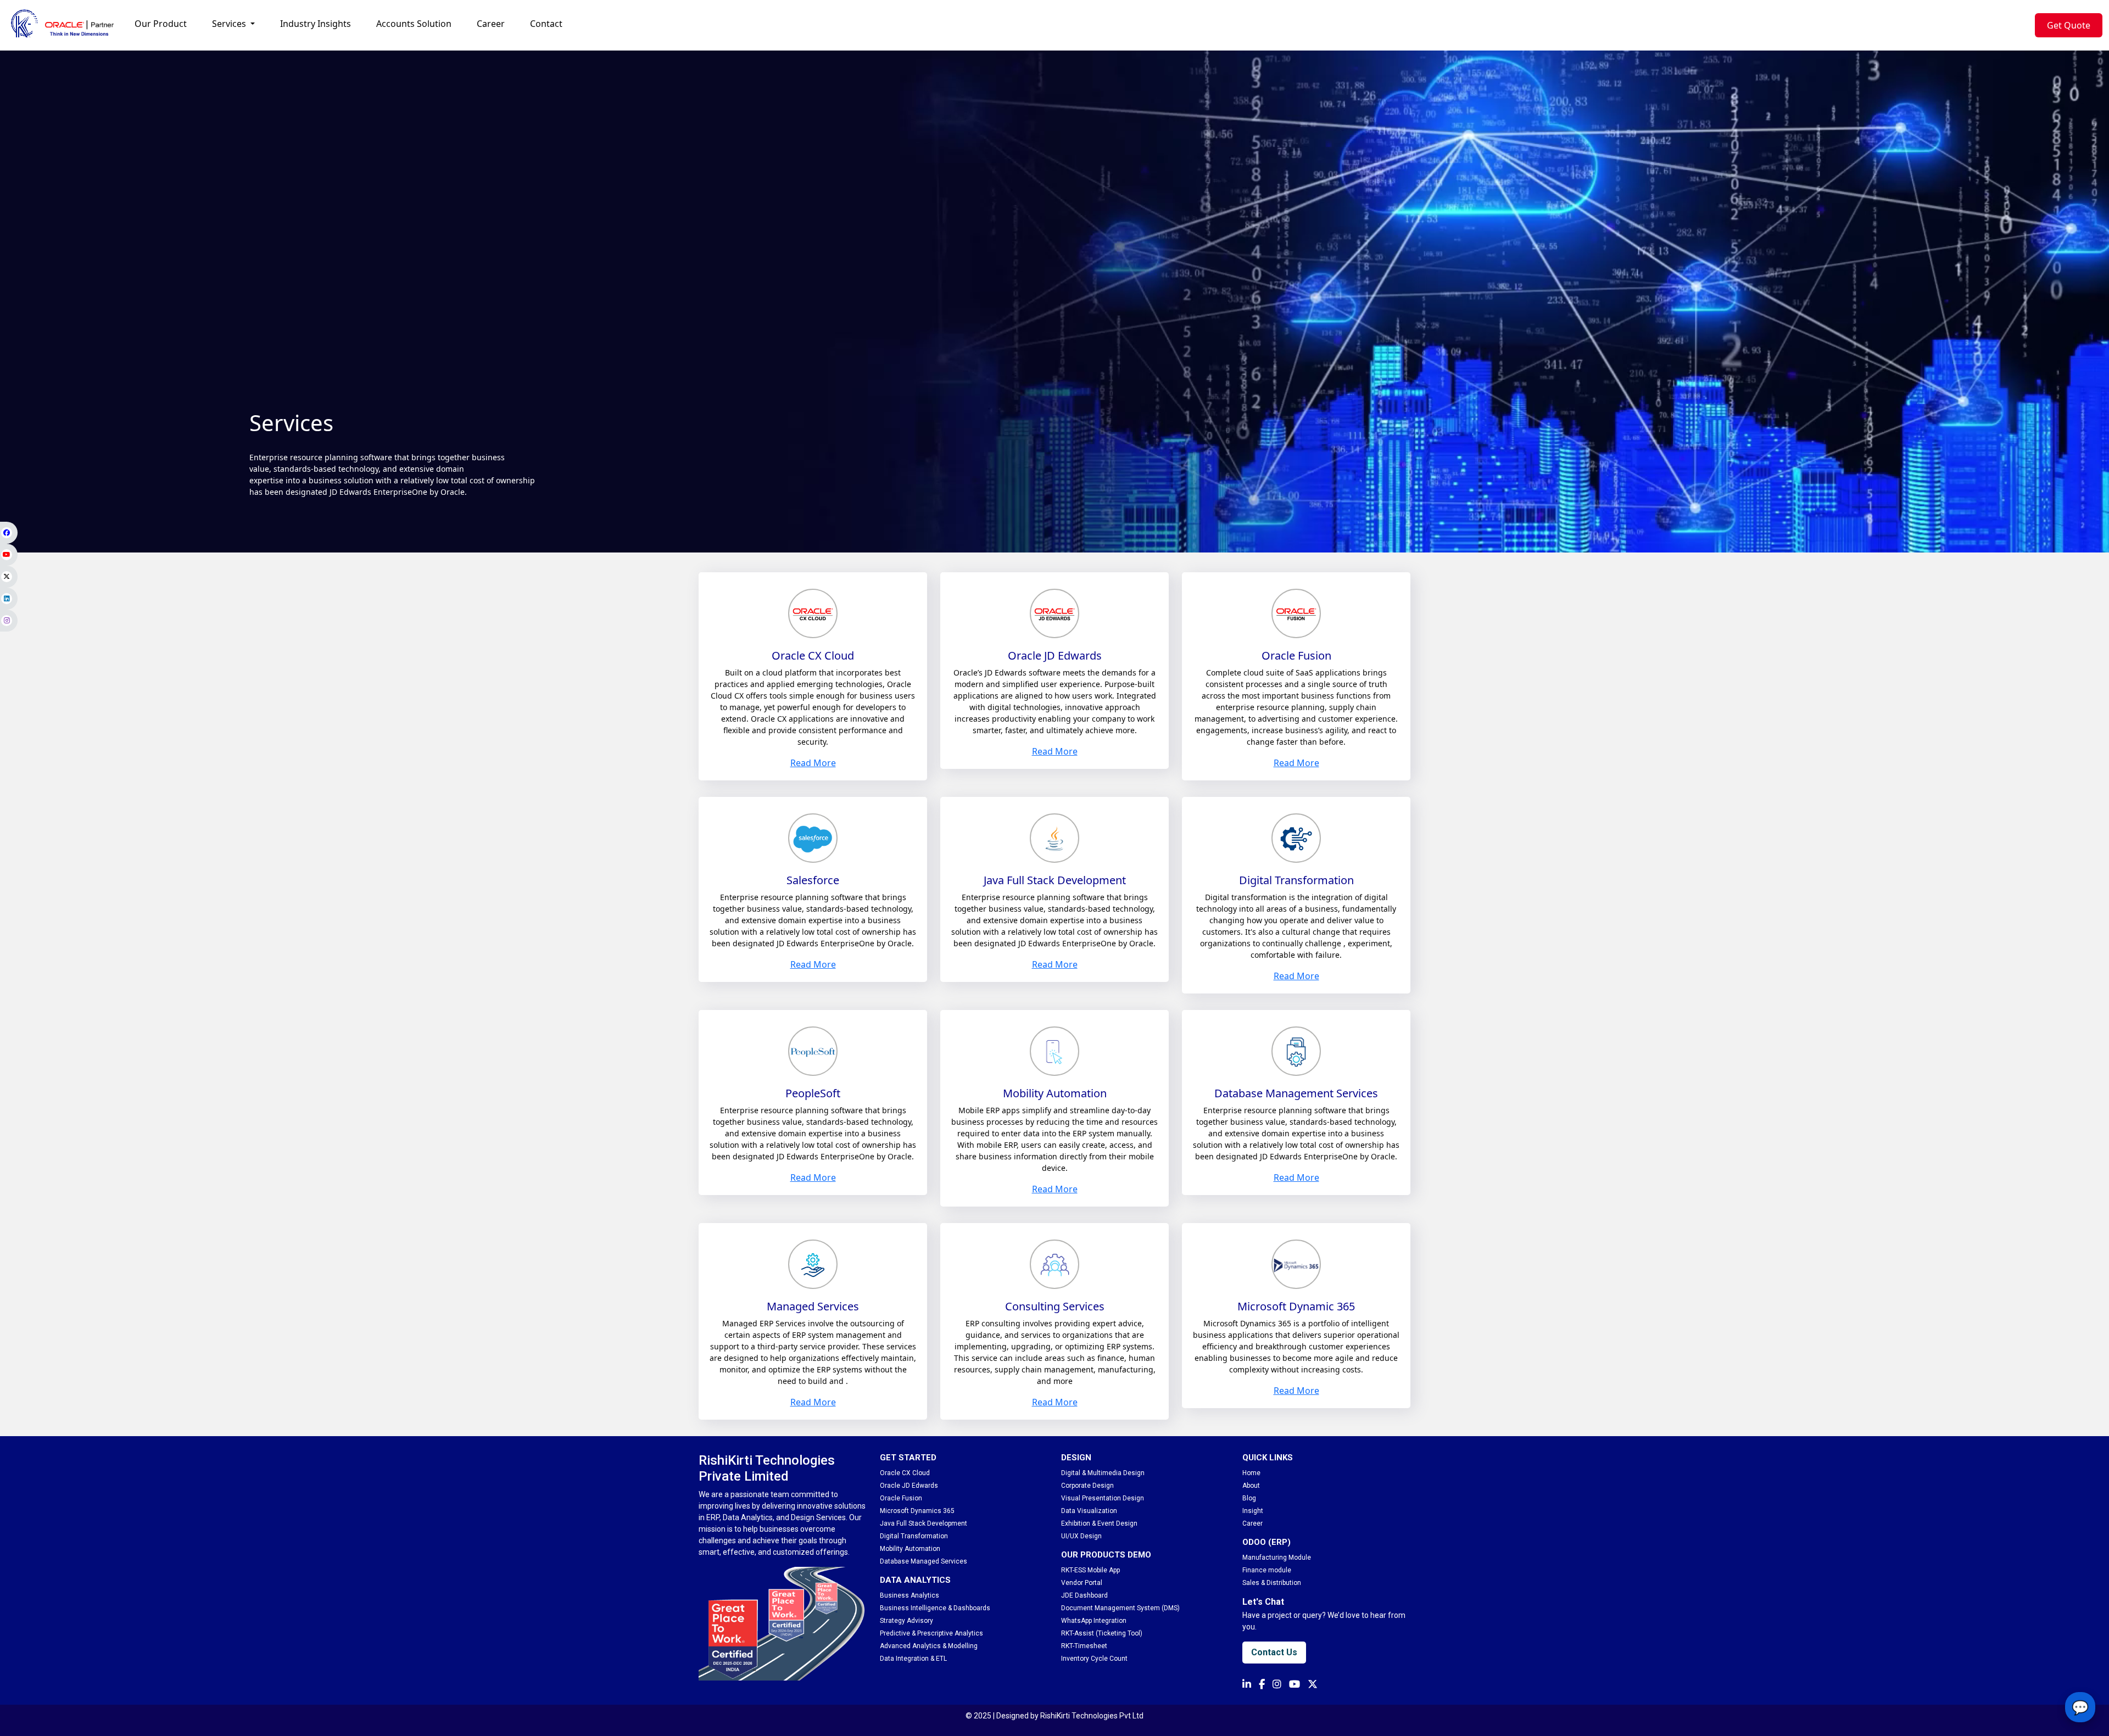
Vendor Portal (1082, 1583)
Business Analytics (910, 1595)
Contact (546, 24)
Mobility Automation (910, 1549)
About (1251, 1486)
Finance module (1267, 1570)
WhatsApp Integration (1094, 1621)
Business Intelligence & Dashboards (935, 1608)
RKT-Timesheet (1084, 1646)
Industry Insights (316, 24)
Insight (1253, 1511)
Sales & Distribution (1272, 1583)
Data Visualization (1089, 1511)
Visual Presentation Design (1103, 1498)
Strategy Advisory (906, 1621)
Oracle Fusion (901, 1498)
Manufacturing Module (1277, 1558)
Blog (1249, 1498)
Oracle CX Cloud (905, 1473)
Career (491, 24)
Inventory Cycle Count (1094, 1659)
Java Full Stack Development (924, 1523)
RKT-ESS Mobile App (1090, 1570)
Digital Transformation (914, 1536)
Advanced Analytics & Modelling (929, 1646)
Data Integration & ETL (913, 1659)
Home (1251, 1473)
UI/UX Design (1081, 1536)
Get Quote (2069, 25)
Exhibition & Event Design (1099, 1523)
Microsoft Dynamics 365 (917, 1511)
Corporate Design (1087, 1486)
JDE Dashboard (1084, 1595)
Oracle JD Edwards (909, 1486)
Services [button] (230, 24)
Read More (813, 763)
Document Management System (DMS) (1120, 1608)
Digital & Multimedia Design (1103, 1473)
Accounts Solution (414, 24)
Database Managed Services (924, 1561)
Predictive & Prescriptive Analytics (931, 1633)
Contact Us (1274, 1652)
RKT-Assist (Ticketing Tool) (1102, 1633)
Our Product (161, 24)
